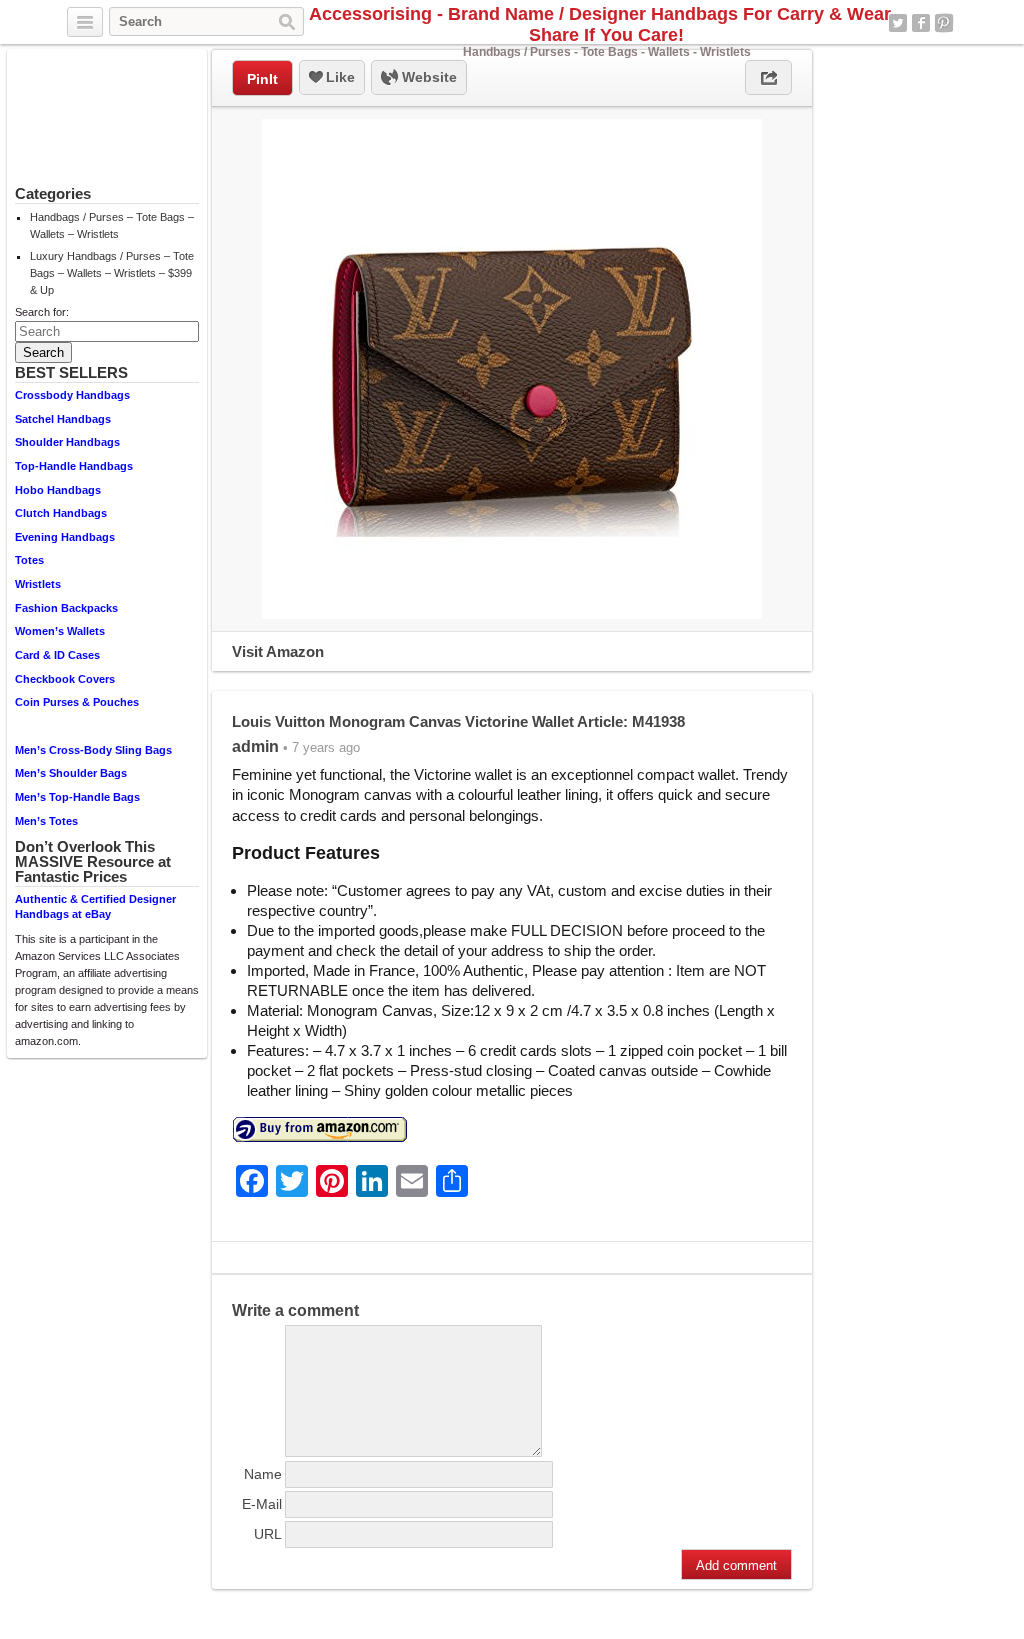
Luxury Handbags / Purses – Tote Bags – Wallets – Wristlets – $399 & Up (112, 273)
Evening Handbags (65, 537)
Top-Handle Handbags (74, 466)
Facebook (921, 23)
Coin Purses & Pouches (77, 702)
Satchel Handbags (63, 419)
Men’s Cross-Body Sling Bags (93, 750)
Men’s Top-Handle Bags (77, 797)
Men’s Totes (46, 821)
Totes (29, 560)
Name (263, 1474)
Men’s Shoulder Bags (71, 773)
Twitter (898, 23)
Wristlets (38, 584)
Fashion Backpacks (66, 608)
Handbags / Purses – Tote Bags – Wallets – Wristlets (112, 225)
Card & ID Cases (57, 655)
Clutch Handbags (61, 513)
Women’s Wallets (60, 631)
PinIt (262, 79)
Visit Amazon (278, 651)
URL (268, 1534)
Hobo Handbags (58, 490)
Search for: (42, 312)
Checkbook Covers (65, 679)
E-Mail (262, 1504)
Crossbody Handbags (72, 395)
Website (427, 77)
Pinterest (944, 23)
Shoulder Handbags (67, 442)
